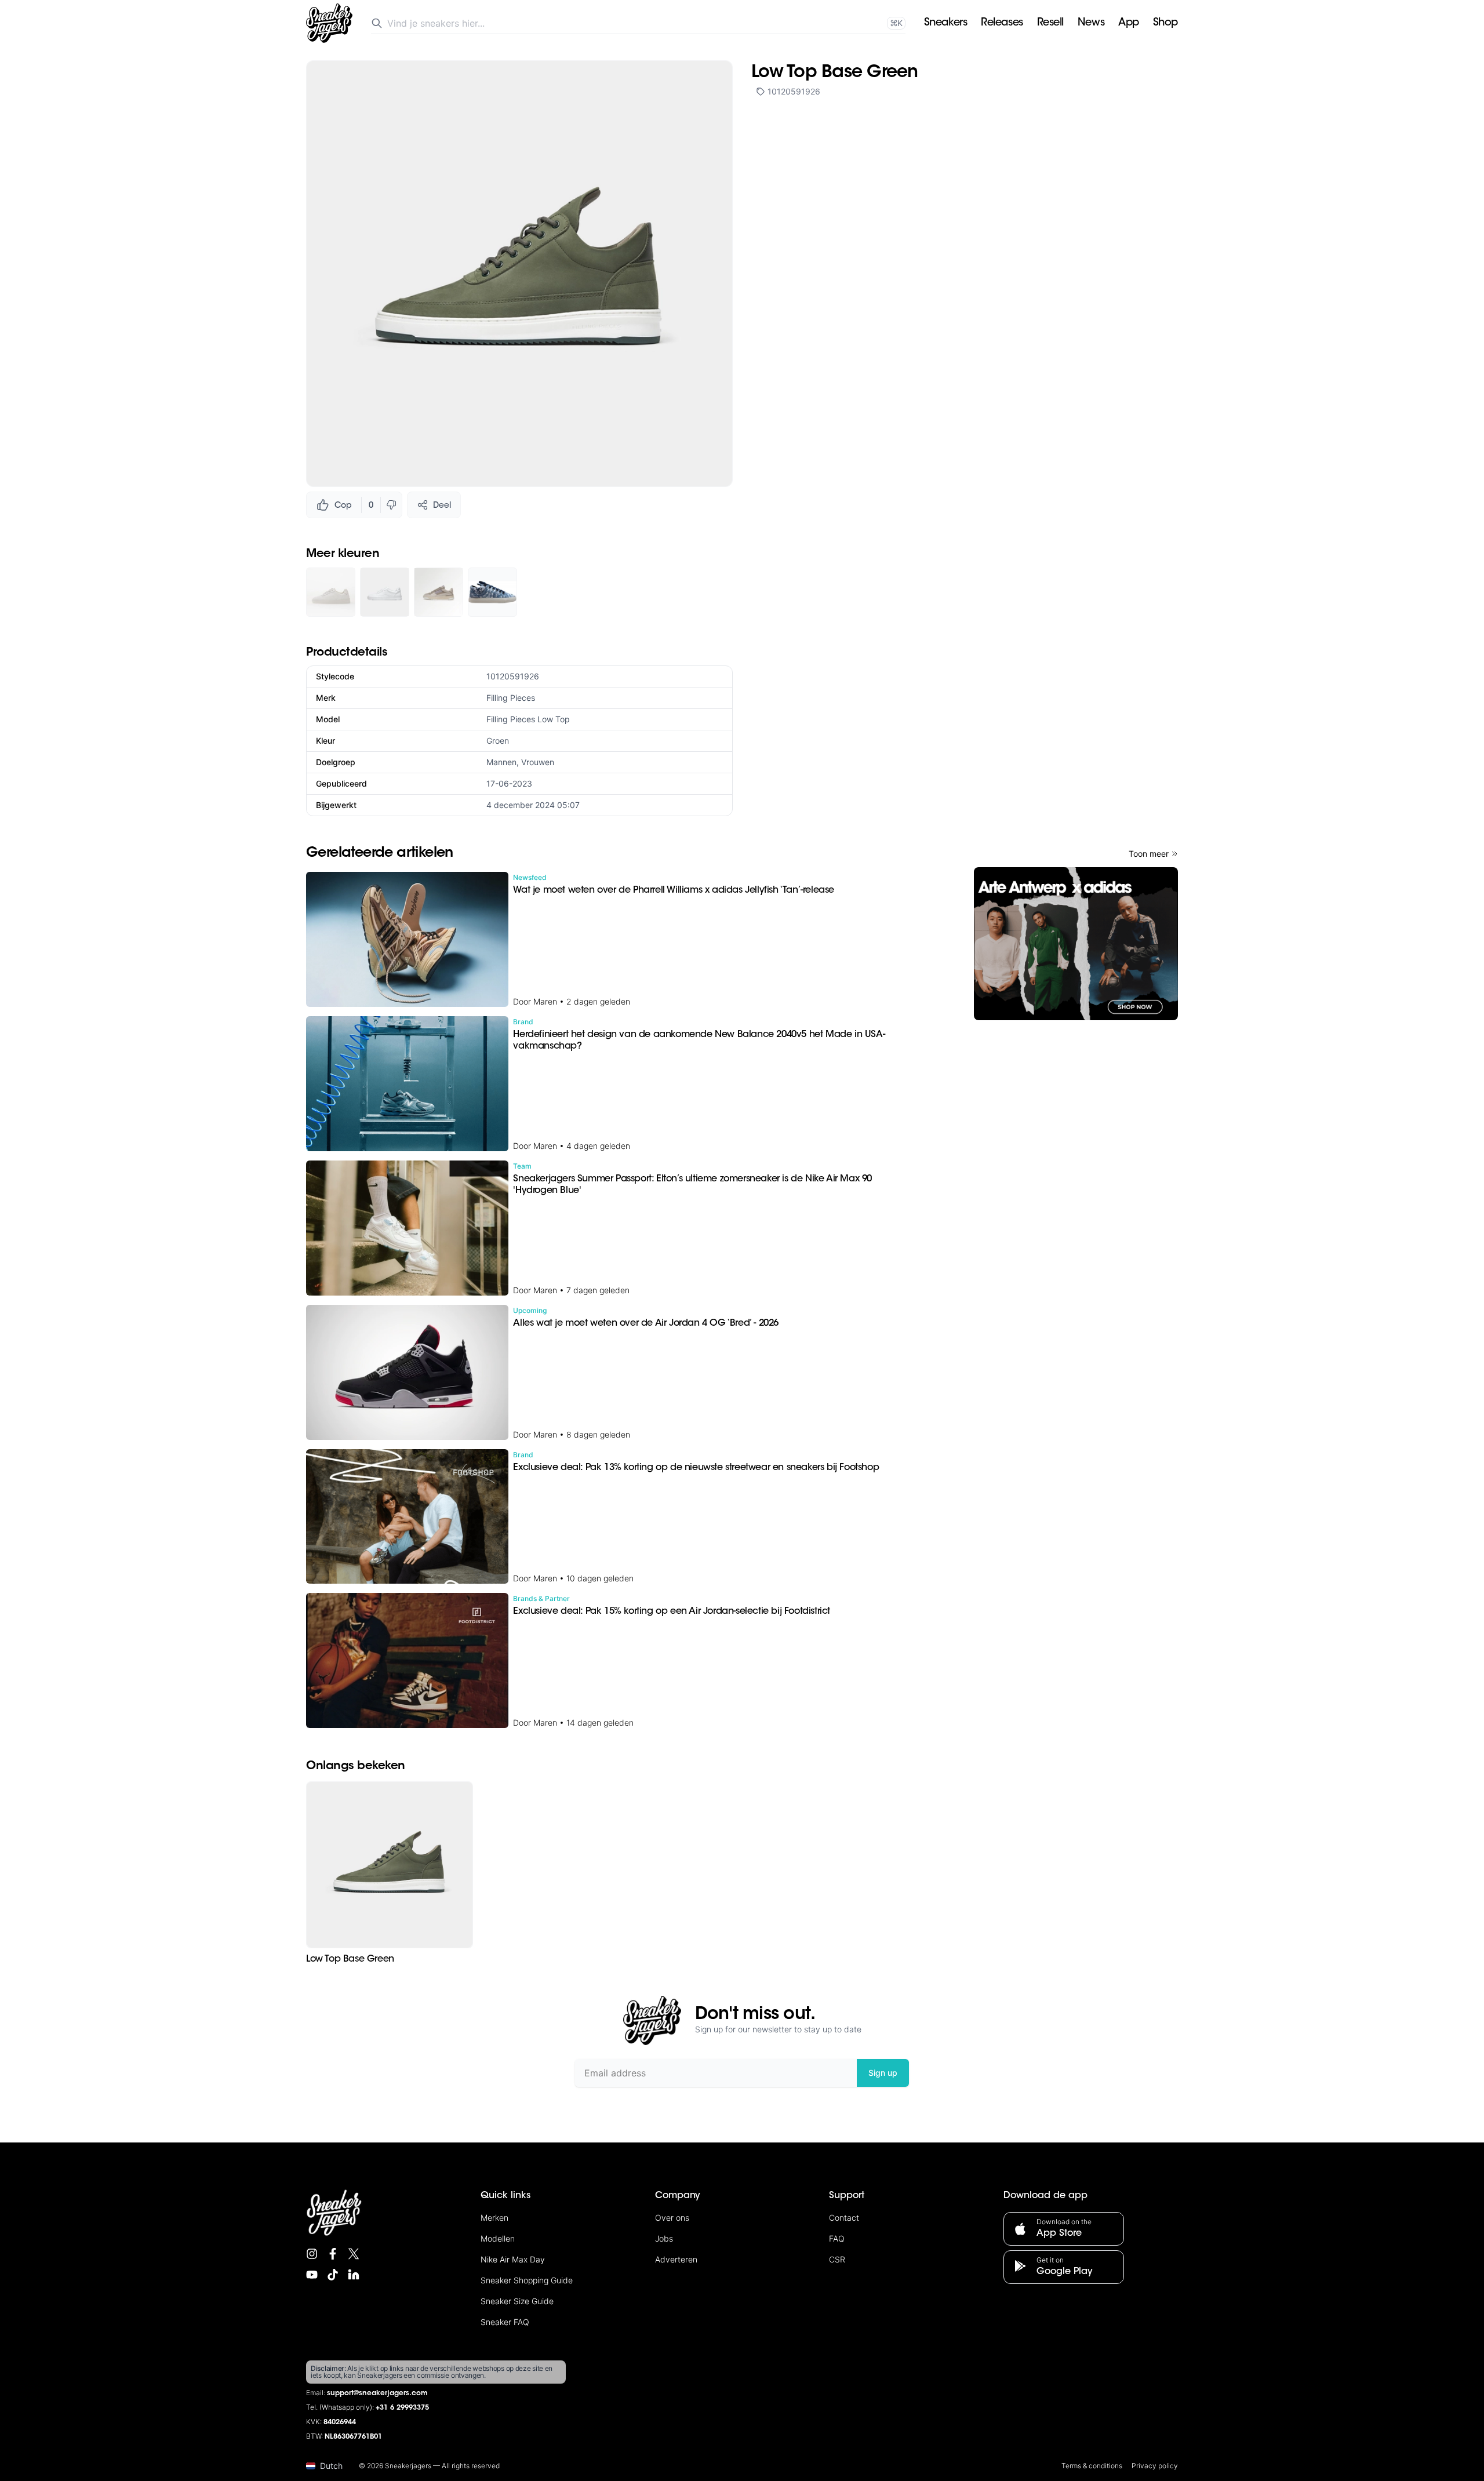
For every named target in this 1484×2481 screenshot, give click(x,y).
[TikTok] (333, 2275)
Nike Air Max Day (513, 2259)
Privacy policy (1155, 2466)
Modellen (498, 2238)
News (1091, 23)
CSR (837, 2259)
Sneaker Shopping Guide (527, 2280)
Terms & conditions (1092, 2466)
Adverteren (676, 2259)
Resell (1050, 23)
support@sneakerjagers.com (377, 2393)
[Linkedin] (354, 2275)
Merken (494, 2218)
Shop (1165, 23)
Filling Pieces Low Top (528, 719)
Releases (1002, 23)
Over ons (672, 2218)
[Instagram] (312, 2254)
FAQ (837, 2238)
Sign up (883, 2073)
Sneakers (945, 23)
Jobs (664, 2238)
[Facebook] (333, 2254)
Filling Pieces (511, 698)
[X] (354, 2254)
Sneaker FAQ (505, 2322)
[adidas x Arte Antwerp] (1076, 944)
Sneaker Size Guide (517, 2301)
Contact (844, 2218)
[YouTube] (312, 2275)
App (1129, 23)
